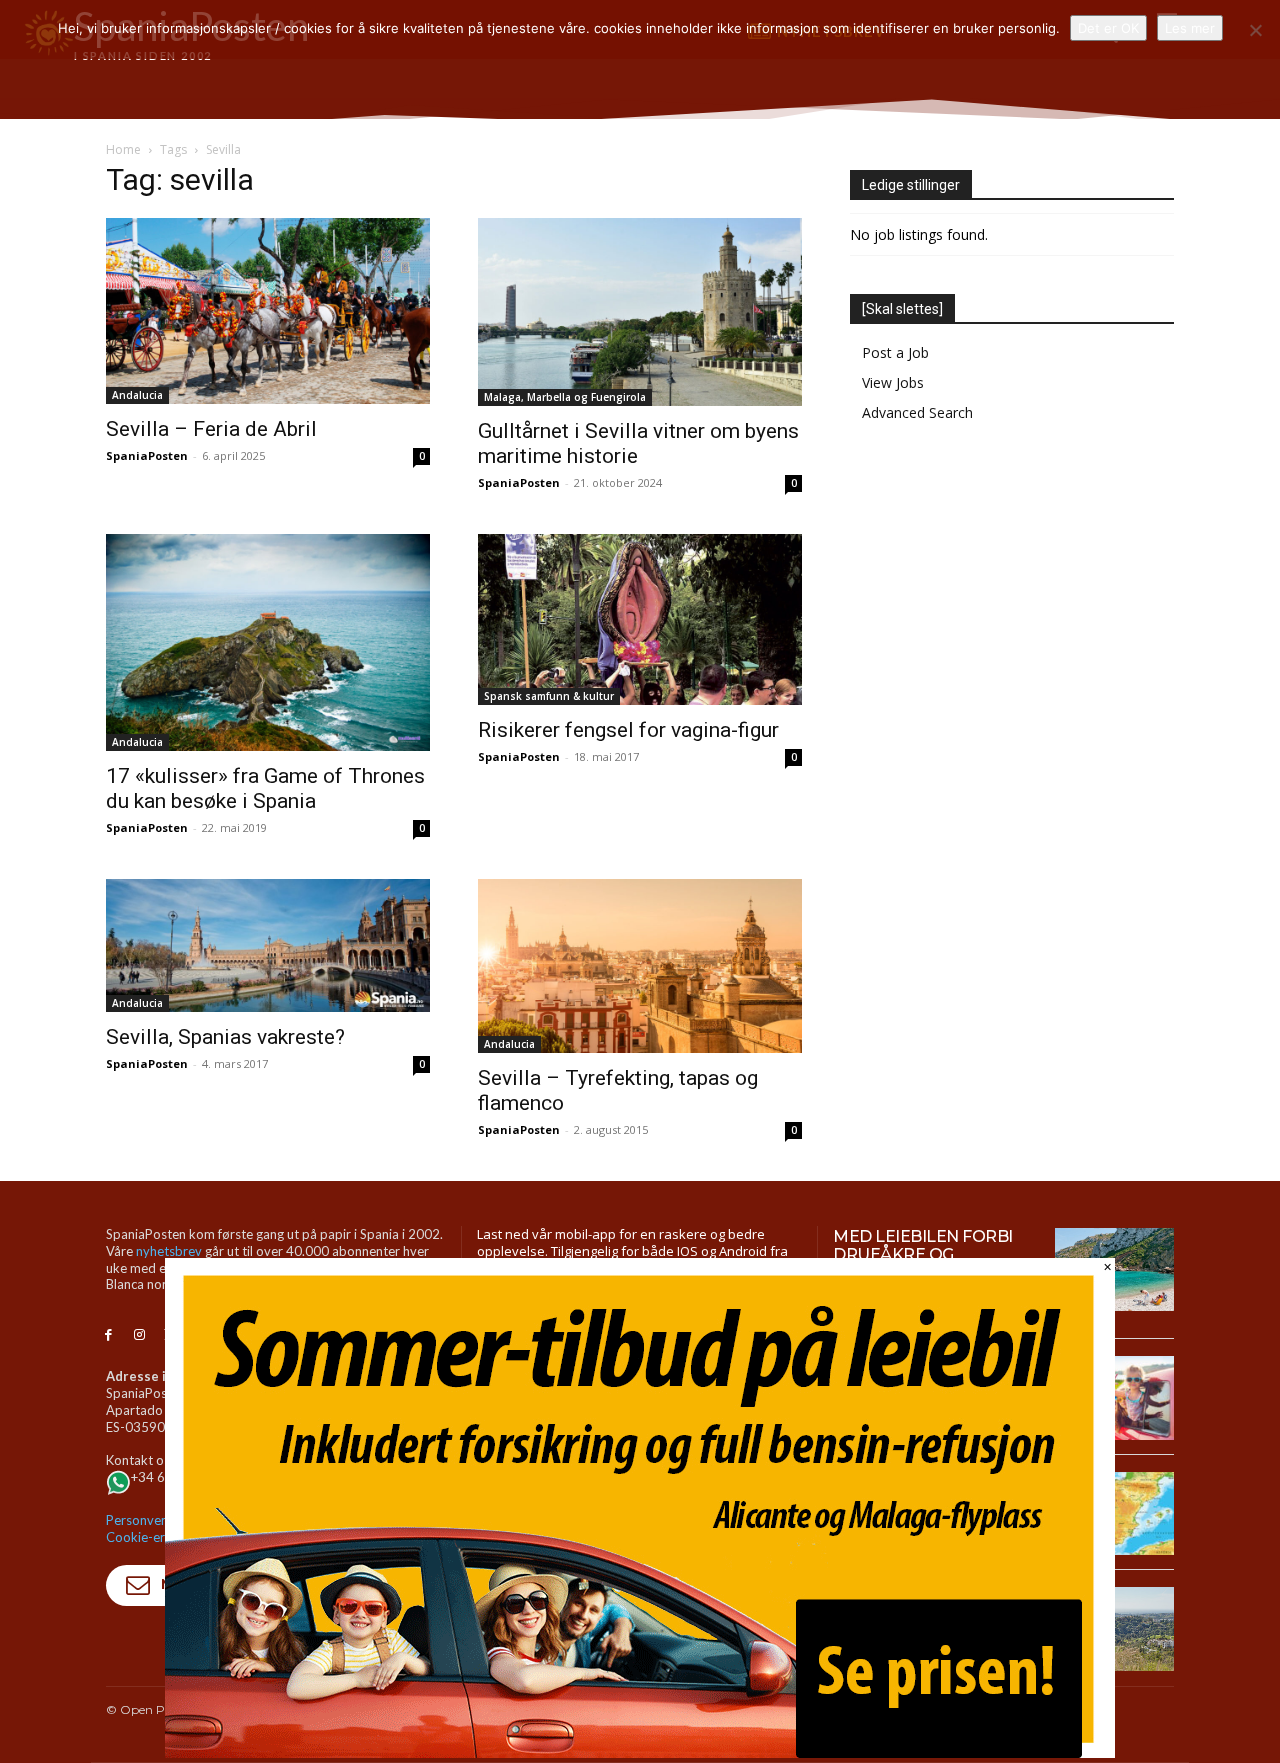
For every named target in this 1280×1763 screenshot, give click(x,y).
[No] (1255, 30)
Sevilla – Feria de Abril (211, 429)
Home (123, 149)
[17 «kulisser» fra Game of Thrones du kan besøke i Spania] (268, 642)
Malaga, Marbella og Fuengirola (565, 397)
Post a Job (895, 352)
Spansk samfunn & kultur (549, 696)
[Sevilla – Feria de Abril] (268, 311)
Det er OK (1108, 28)
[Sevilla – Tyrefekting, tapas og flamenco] (640, 966)
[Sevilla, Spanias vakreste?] (268, 945)
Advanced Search (917, 412)
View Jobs (893, 382)
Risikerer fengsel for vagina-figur (628, 730)
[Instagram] (139, 1335)
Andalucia (137, 395)
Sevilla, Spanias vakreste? (225, 1037)
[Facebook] (108, 1335)
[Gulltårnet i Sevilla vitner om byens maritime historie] (640, 312)
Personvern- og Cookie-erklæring (157, 1528)
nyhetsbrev (169, 1251)
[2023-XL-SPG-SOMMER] (640, 1752)
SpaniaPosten (147, 455)
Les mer (1190, 28)
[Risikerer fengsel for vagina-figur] (640, 620)
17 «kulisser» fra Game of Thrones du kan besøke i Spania (265, 788)
